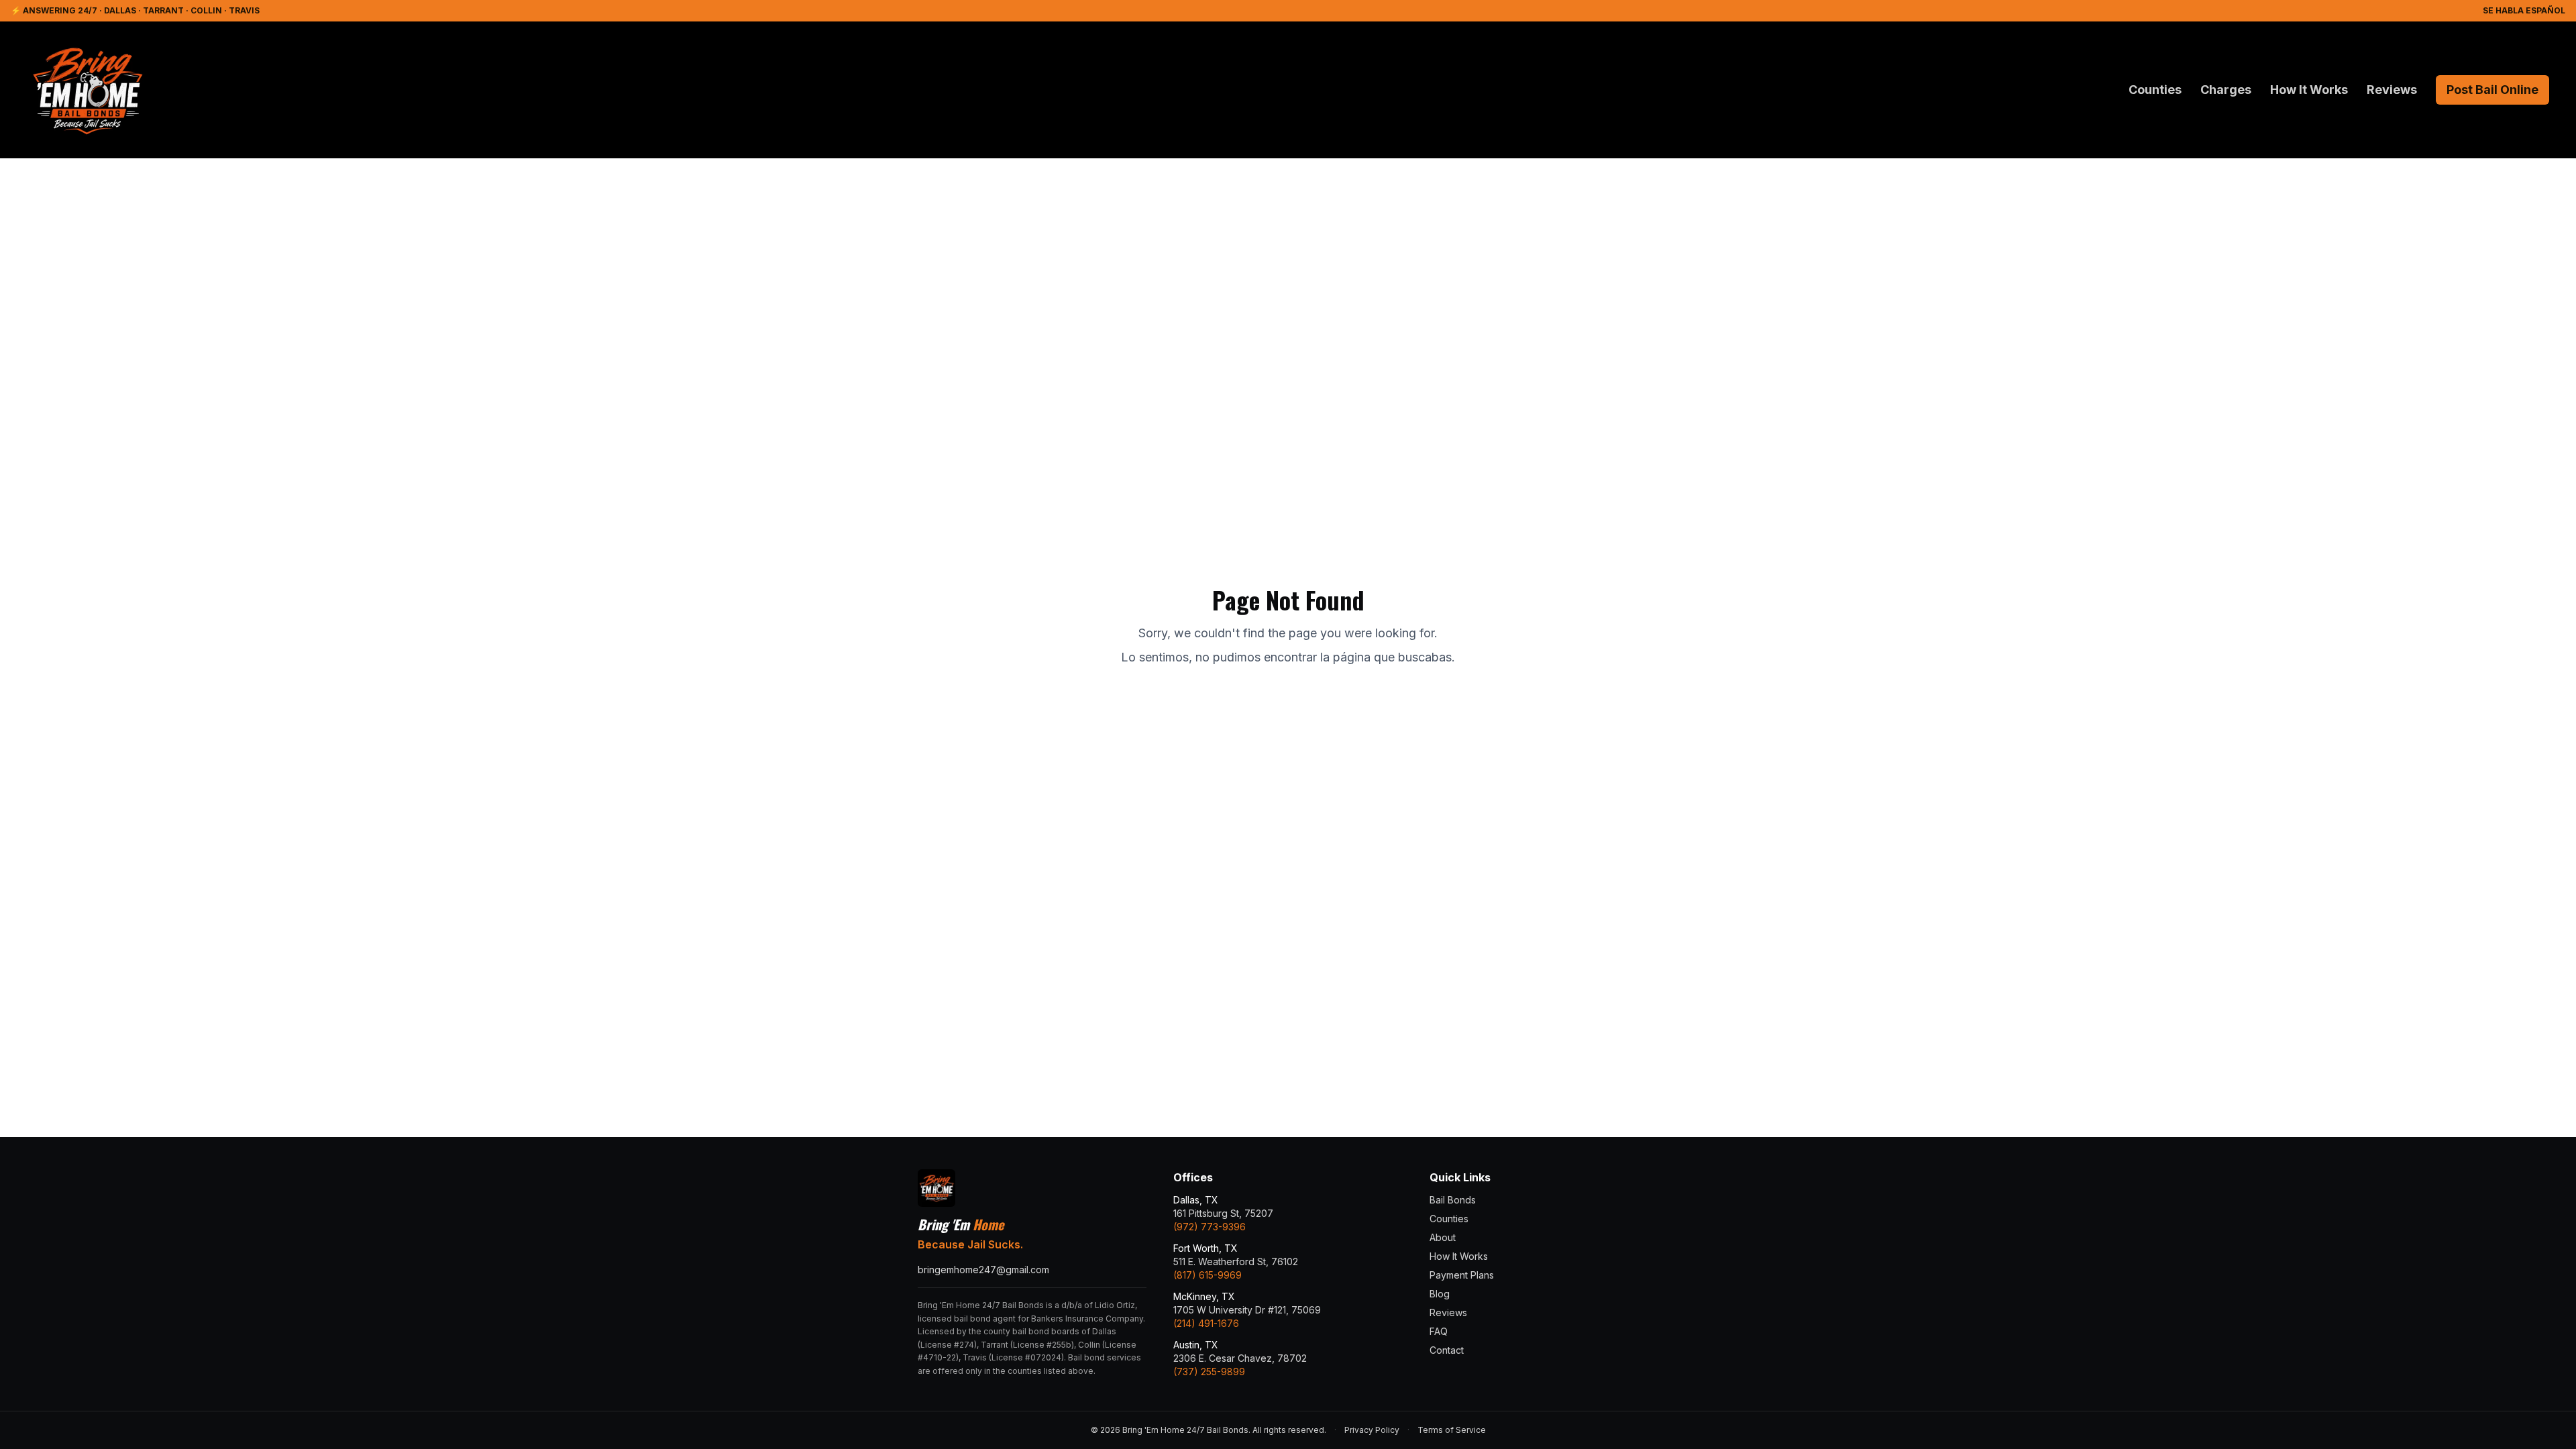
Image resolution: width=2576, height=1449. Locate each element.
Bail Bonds (1453, 1200)
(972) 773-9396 (1210, 1227)
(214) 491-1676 (1206, 1323)
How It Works (2309, 90)
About (1443, 1237)
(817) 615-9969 (1207, 1275)
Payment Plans (1462, 1275)
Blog (1440, 1294)
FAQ (1439, 1331)
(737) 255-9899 (1209, 1372)
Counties (2155, 90)
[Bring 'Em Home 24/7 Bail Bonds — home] (87, 90)
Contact (1447, 1350)
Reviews (2392, 90)
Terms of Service (1452, 1430)
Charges (2226, 90)
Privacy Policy (1372, 1430)
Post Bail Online (2492, 90)
